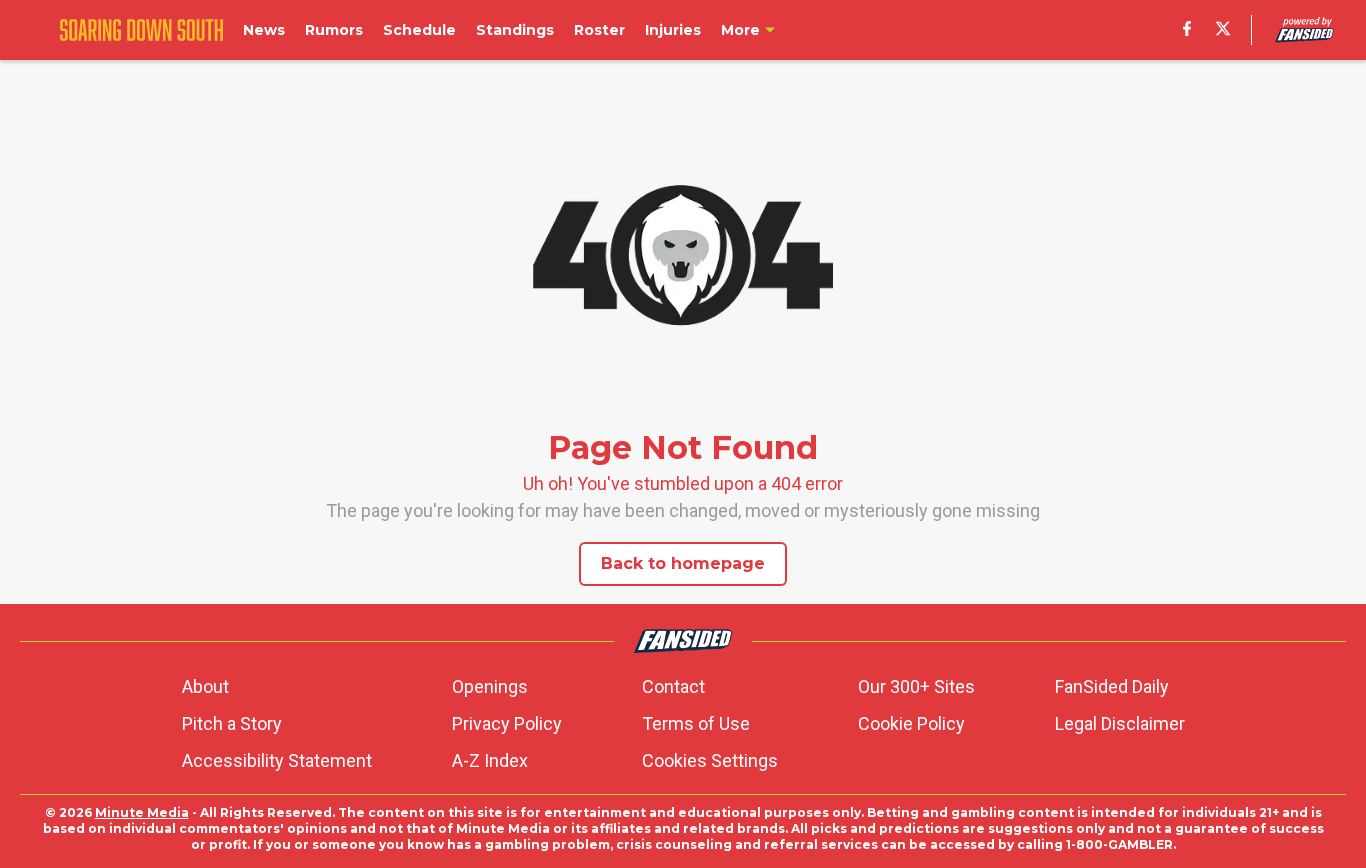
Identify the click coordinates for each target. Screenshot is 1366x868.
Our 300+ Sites (916, 686)
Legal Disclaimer (1120, 723)
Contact (673, 686)
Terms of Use (696, 723)
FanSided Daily (1112, 686)
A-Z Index (490, 760)
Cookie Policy (911, 723)
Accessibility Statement (277, 760)
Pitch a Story (232, 723)
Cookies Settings (710, 760)
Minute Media (142, 812)
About (205, 686)
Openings (490, 686)
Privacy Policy (507, 723)
